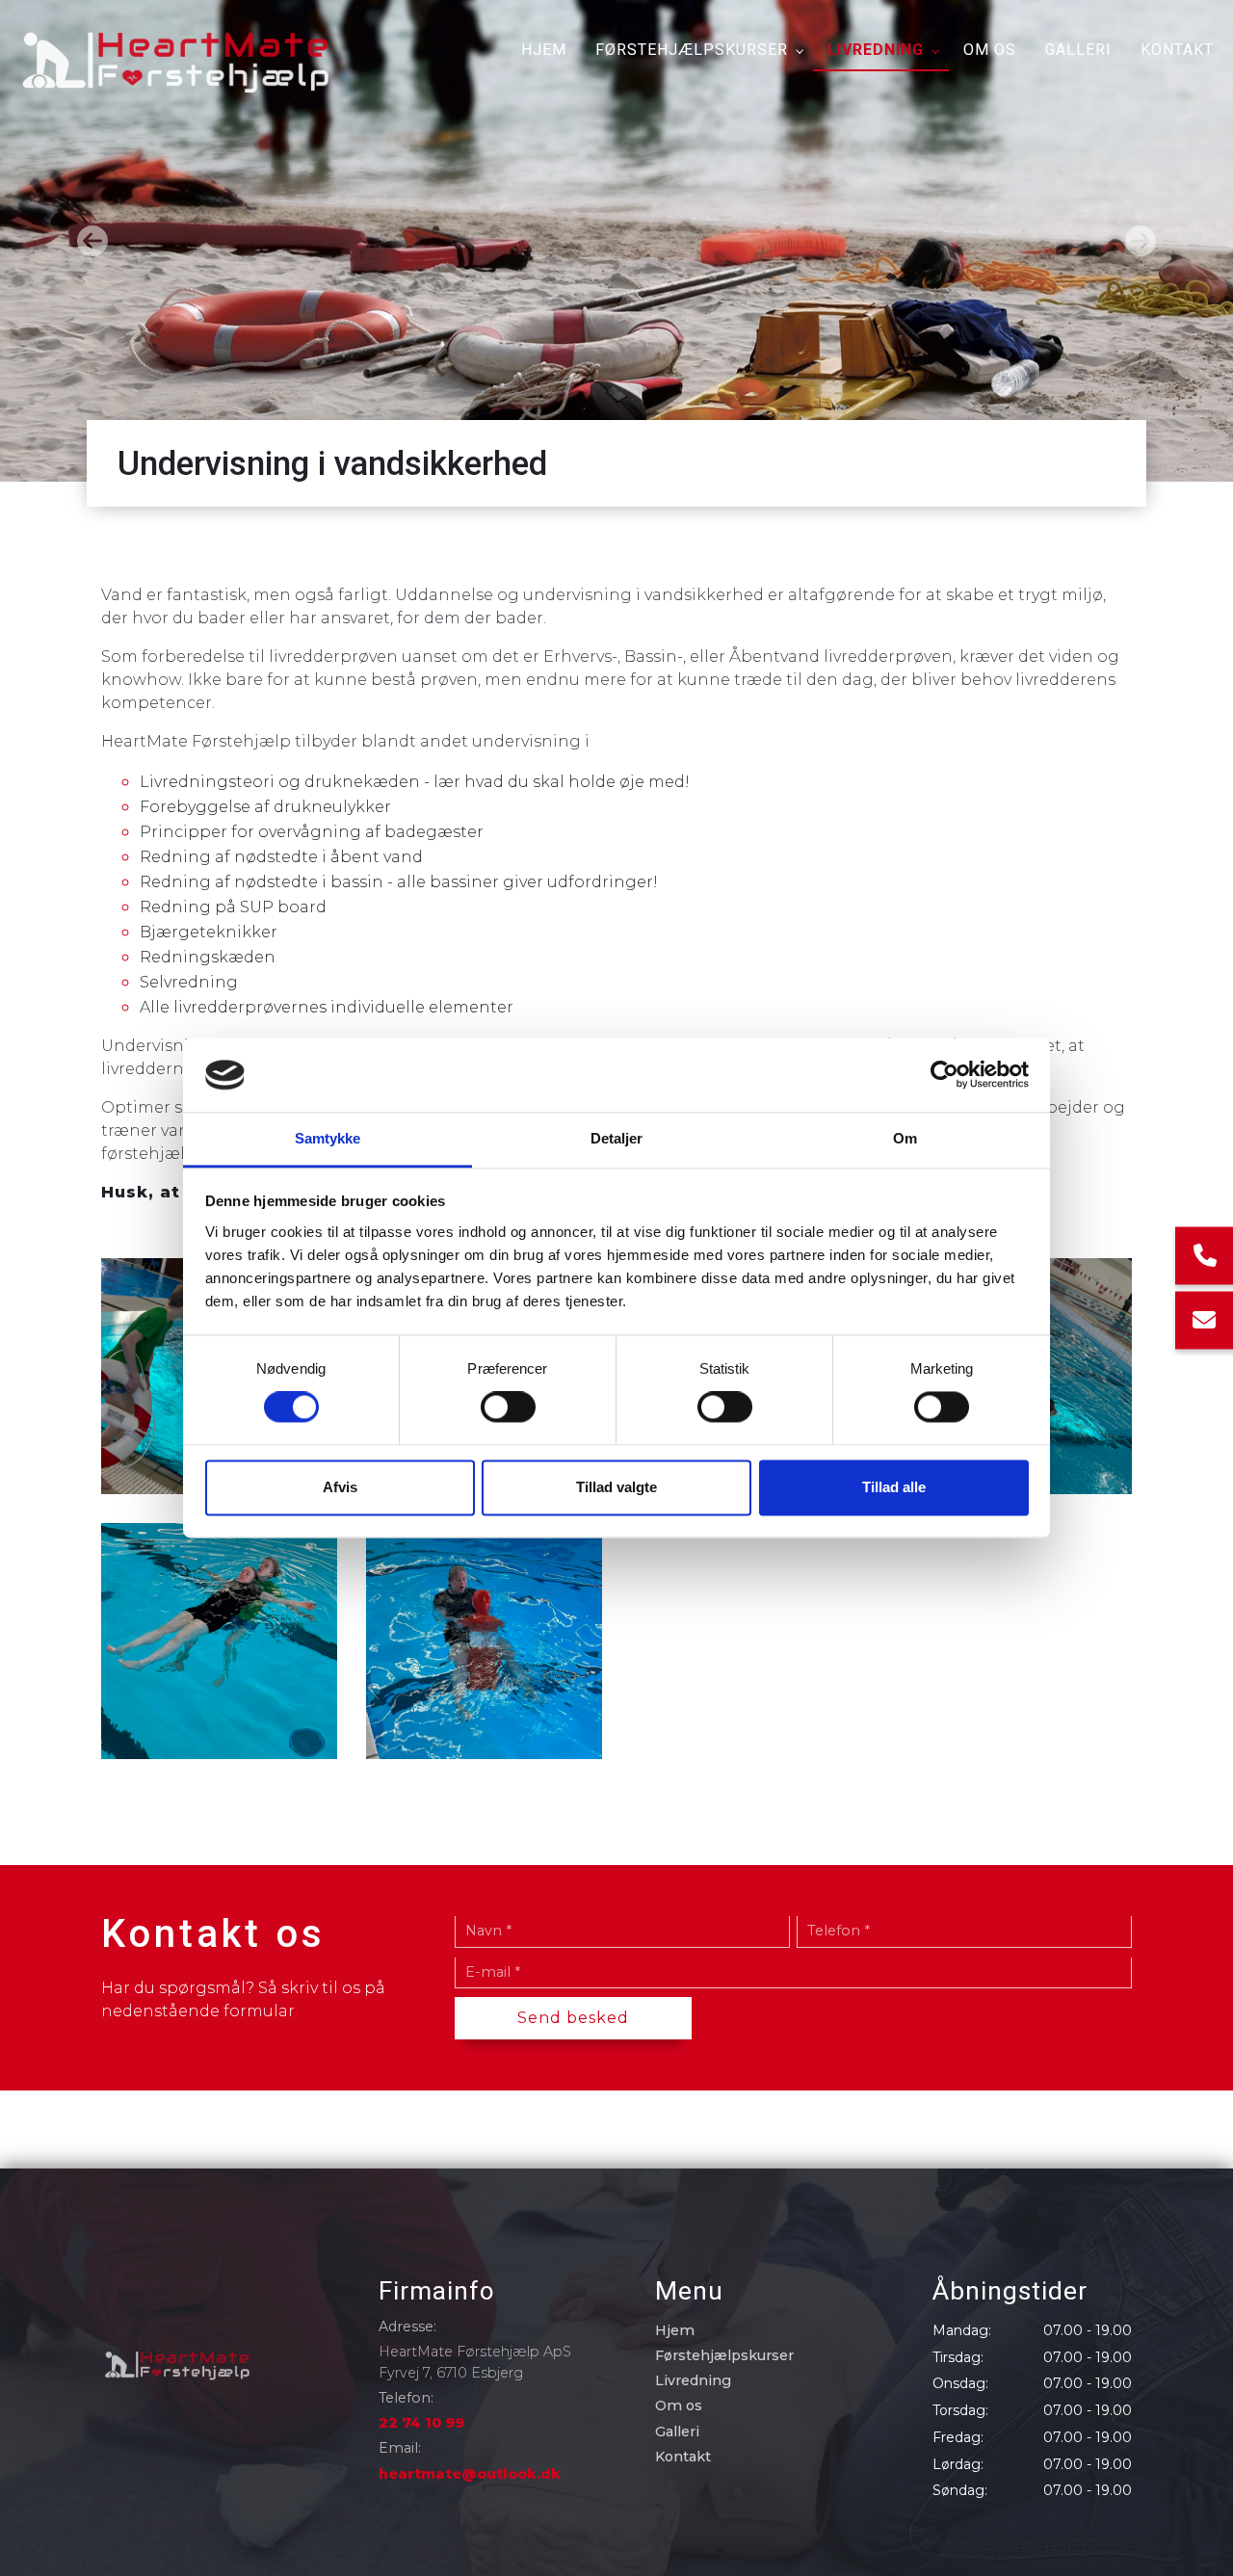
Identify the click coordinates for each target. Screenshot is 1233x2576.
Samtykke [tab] (328, 1138)
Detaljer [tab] (617, 1138)
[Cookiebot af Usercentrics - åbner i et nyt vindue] (944, 1075)
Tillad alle (894, 1487)
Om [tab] (905, 1138)
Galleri (677, 2431)
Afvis (340, 1487)
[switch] (508, 1407)
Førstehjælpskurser (724, 2355)
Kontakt (683, 2457)
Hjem (675, 2330)
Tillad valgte (616, 1487)
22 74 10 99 (421, 2423)
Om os (679, 2405)
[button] (92, 241)
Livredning (693, 2380)
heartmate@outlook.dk (470, 2474)
